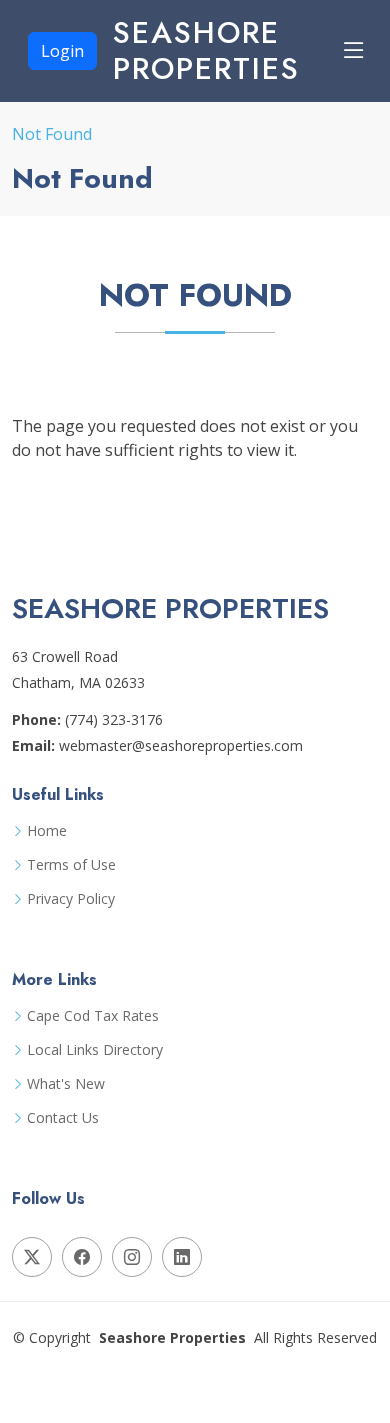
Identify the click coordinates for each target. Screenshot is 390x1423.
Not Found (52, 134)
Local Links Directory (95, 1050)
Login (62, 51)
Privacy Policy (71, 899)
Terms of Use (71, 865)
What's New (66, 1084)
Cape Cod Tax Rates (93, 1016)
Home (47, 831)
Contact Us (63, 1118)
